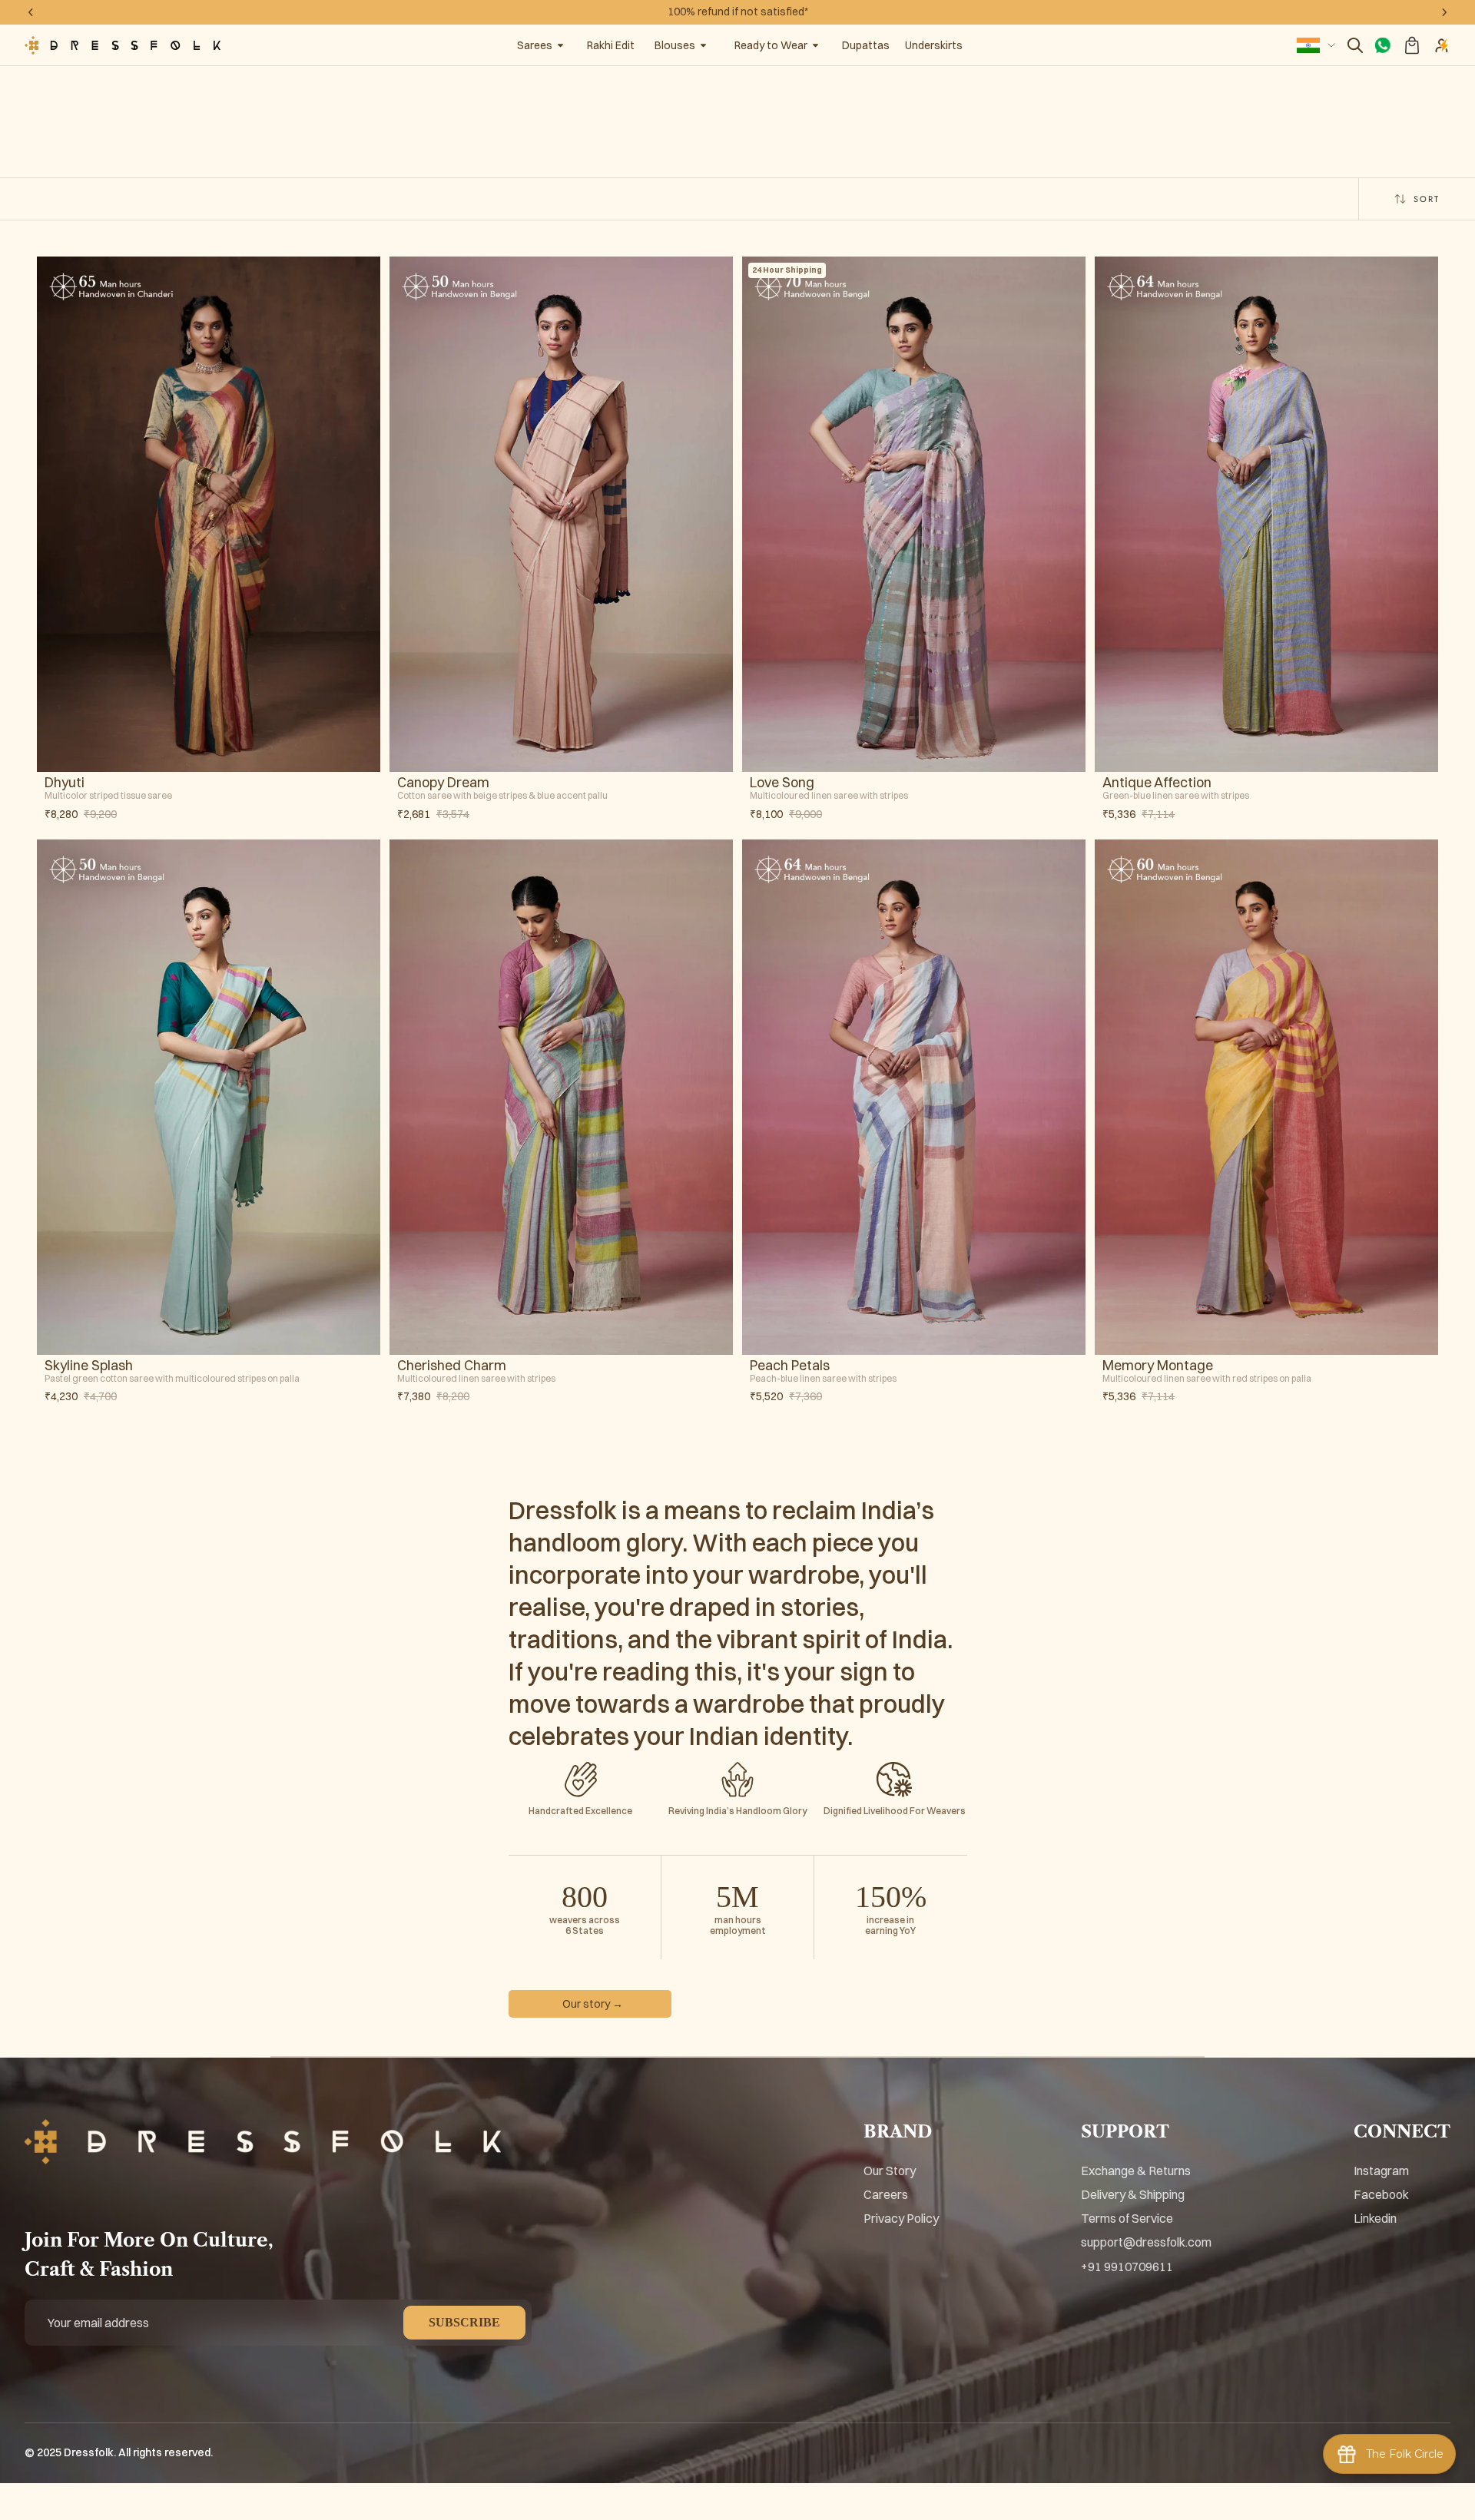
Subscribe (464, 2322)
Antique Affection (1157, 783)
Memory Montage (1158, 1366)
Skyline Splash (89, 1366)
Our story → (593, 2004)
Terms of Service (1127, 2218)
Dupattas (866, 45)
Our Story (890, 2171)
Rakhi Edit (611, 45)
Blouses (675, 45)
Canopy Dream (443, 783)
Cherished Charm (452, 1366)
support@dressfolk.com (1146, 2242)
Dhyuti (65, 783)
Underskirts (934, 45)
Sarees (535, 45)
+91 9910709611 (1127, 2267)
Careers (886, 2194)
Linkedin (1375, 2218)
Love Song (782, 783)
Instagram (1381, 2171)
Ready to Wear (771, 45)
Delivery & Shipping (1133, 2194)
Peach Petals (790, 1366)
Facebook (1381, 2194)
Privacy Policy (901, 2218)
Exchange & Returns (1136, 2171)
